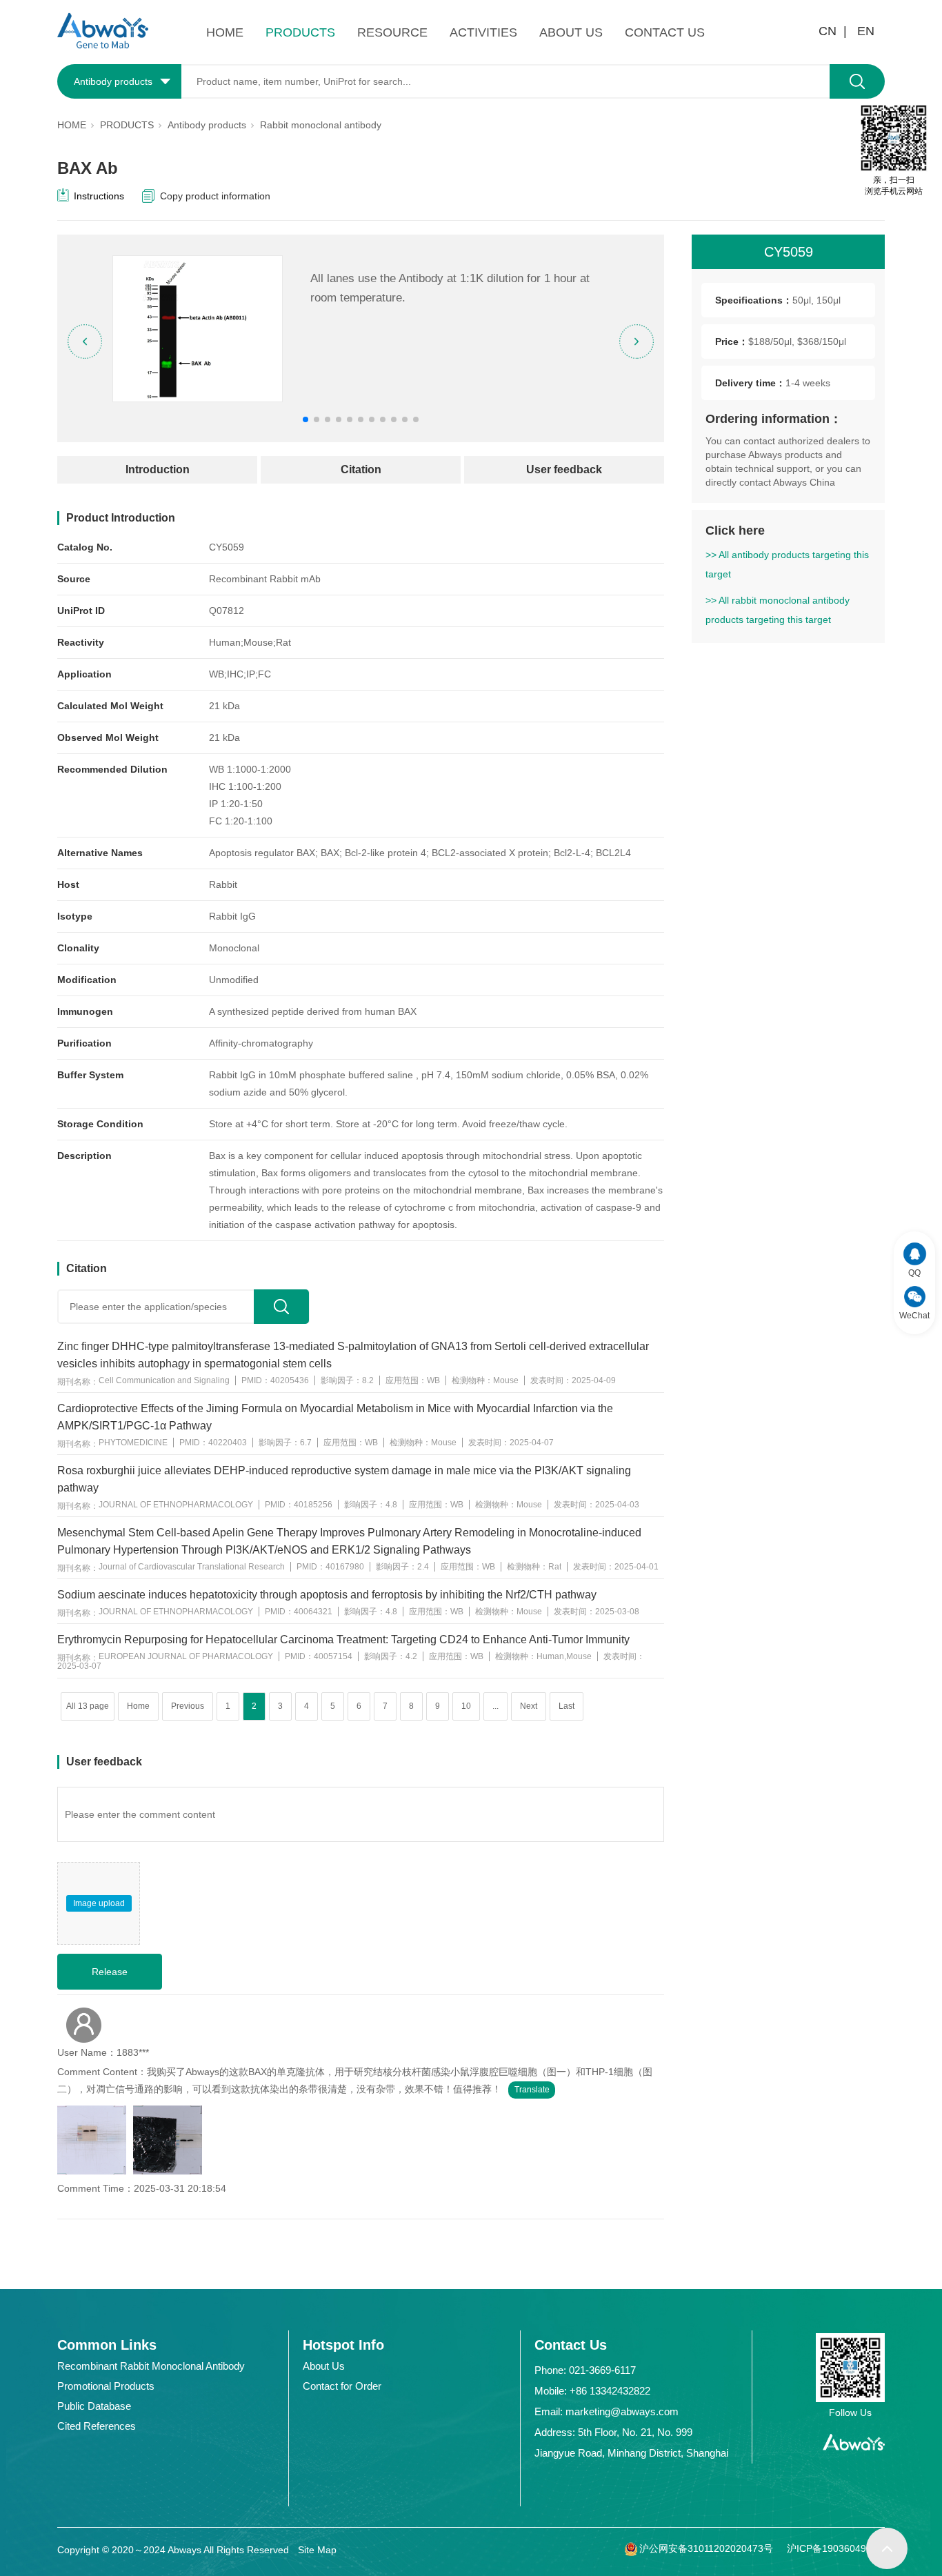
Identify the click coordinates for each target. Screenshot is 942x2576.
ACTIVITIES (483, 32)
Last (567, 1706)
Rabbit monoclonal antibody (321, 125)
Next (529, 1706)
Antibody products (207, 125)
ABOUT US (571, 32)
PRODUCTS (300, 32)
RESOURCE (392, 32)
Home (138, 1706)
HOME (225, 32)
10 (466, 1706)
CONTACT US (665, 32)
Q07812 (227, 611)
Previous (188, 1706)
